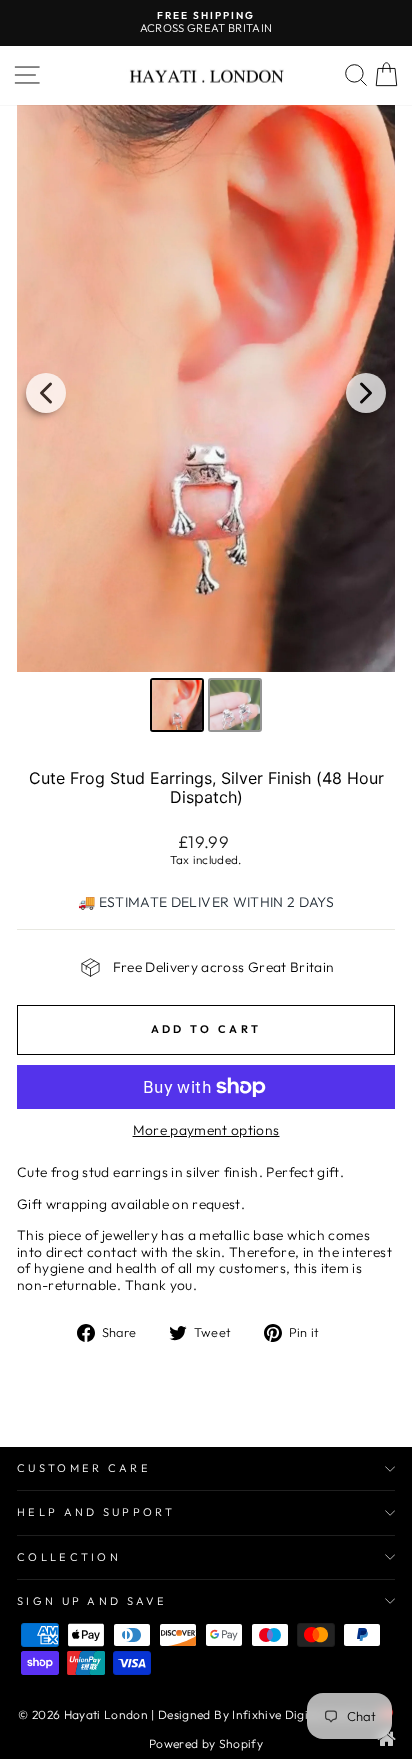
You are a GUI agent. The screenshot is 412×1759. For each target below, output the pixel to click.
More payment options (206, 1130)
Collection (69, 1557)
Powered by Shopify (206, 1743)
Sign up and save (92, 1601)
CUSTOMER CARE (84, 1468)
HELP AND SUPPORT (96, 1512)
